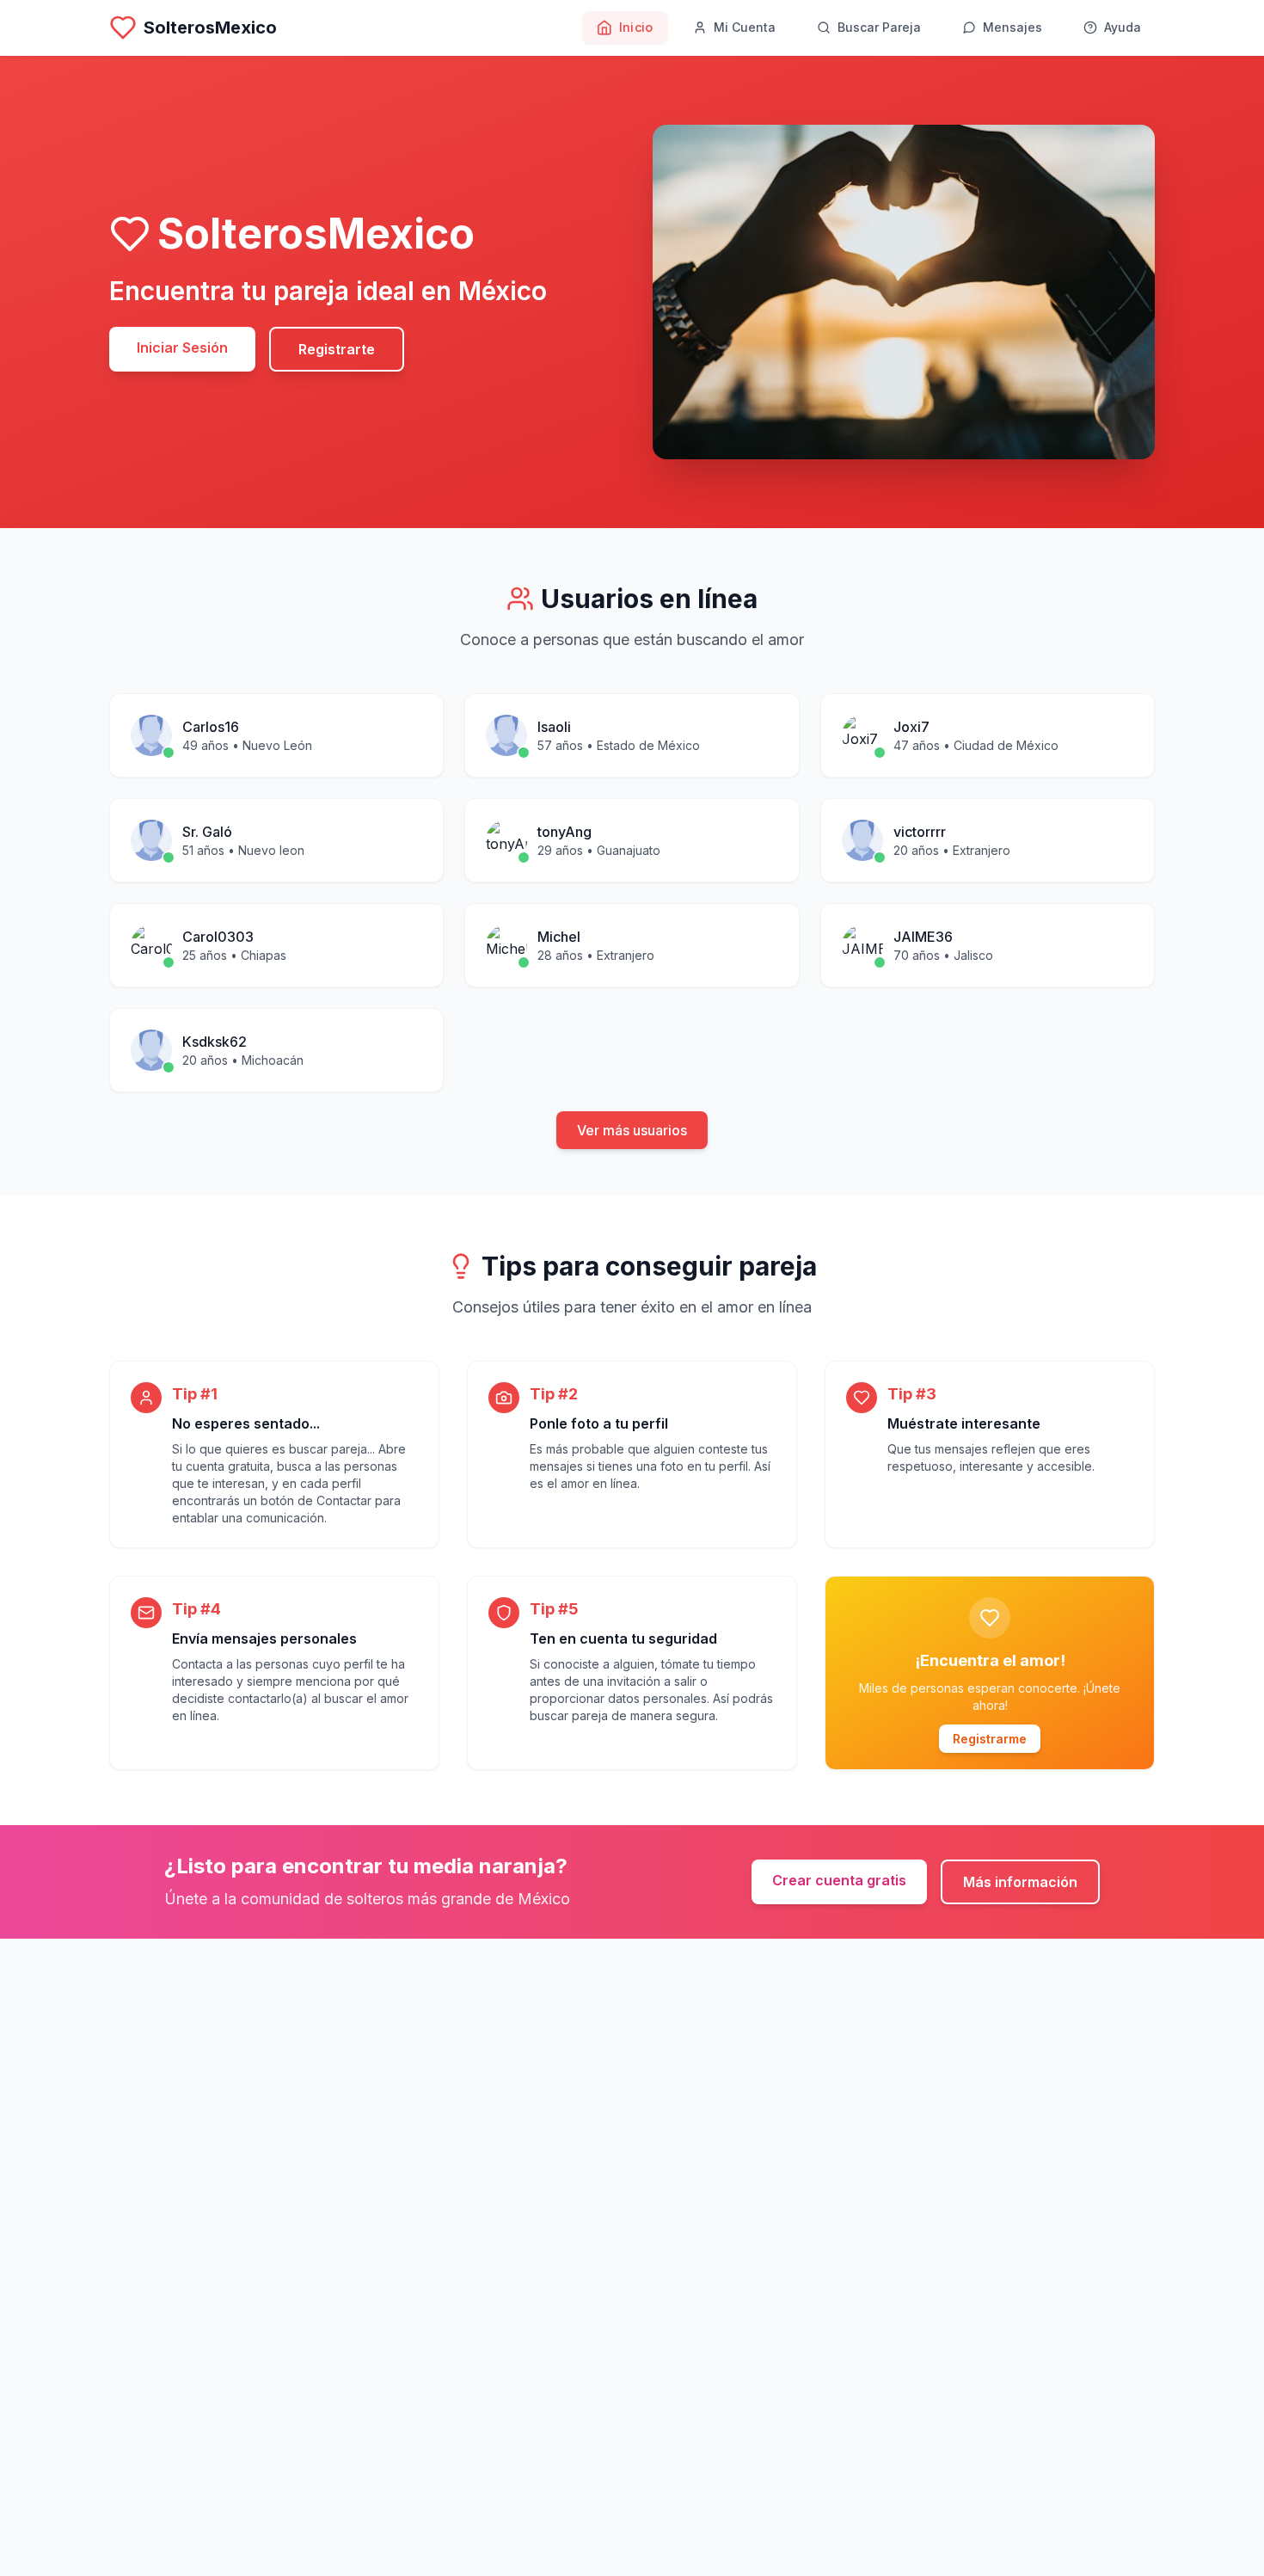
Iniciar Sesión (182, 347)
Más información (1020, 1882)
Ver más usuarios (632, 1130)
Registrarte (337, 349)
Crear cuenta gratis (839, 1880)
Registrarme (990, 1739)
